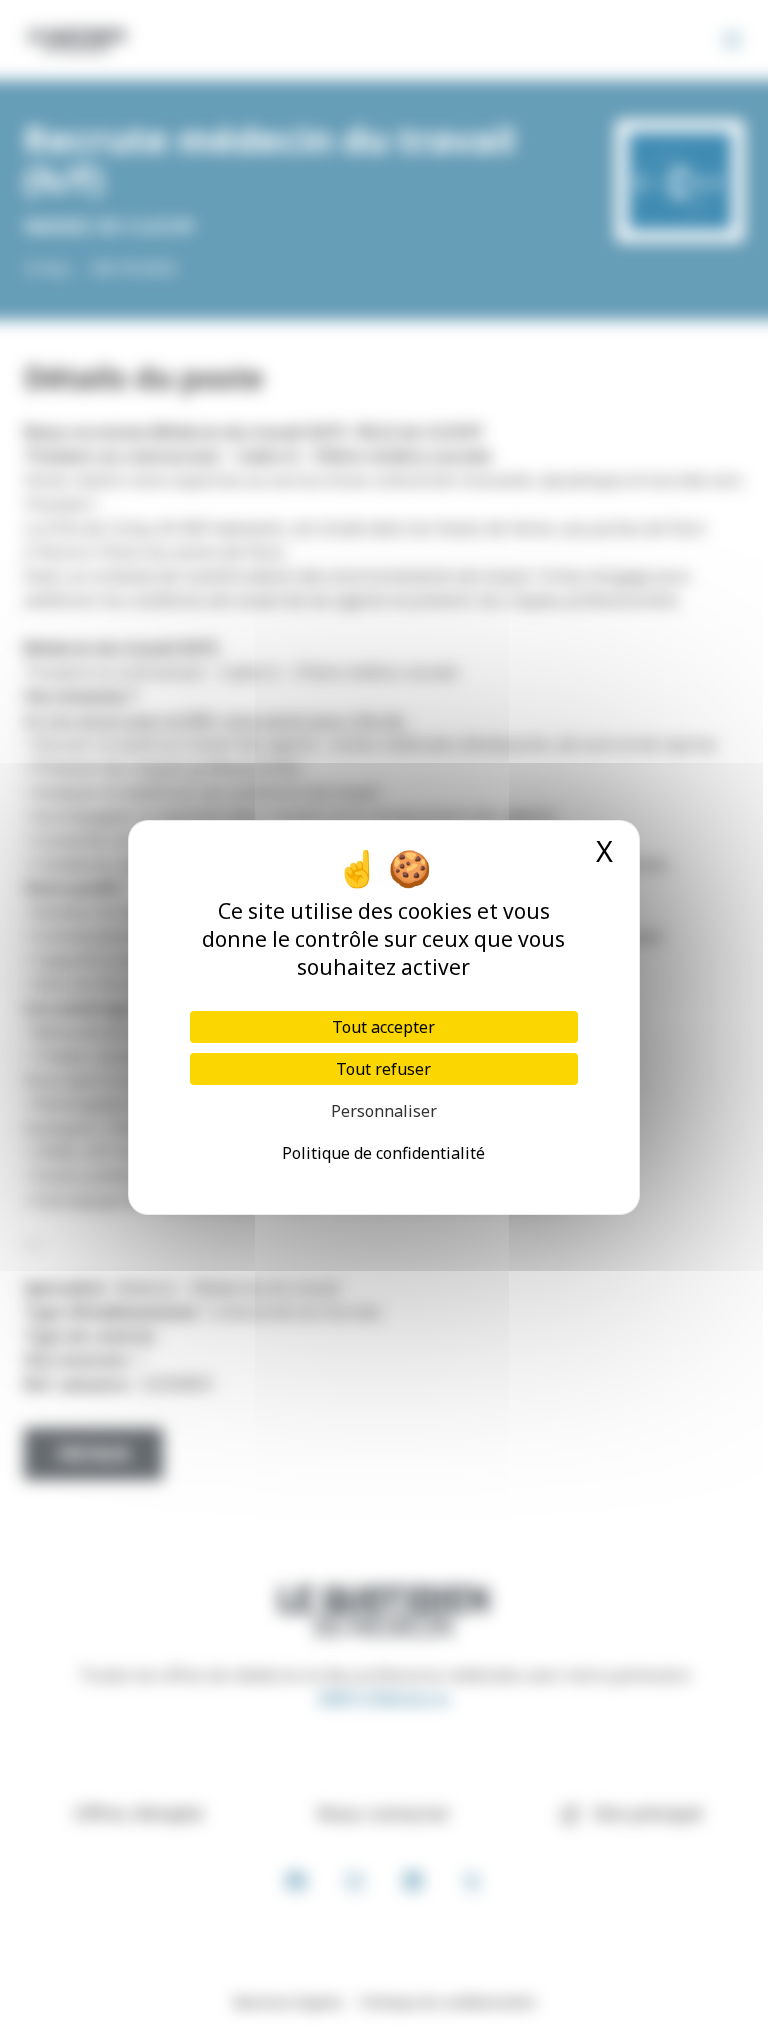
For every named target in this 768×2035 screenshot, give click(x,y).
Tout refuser (383, 1069)
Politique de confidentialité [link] (383, 1153)
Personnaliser (384, 1111)
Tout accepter (383, 1027)
